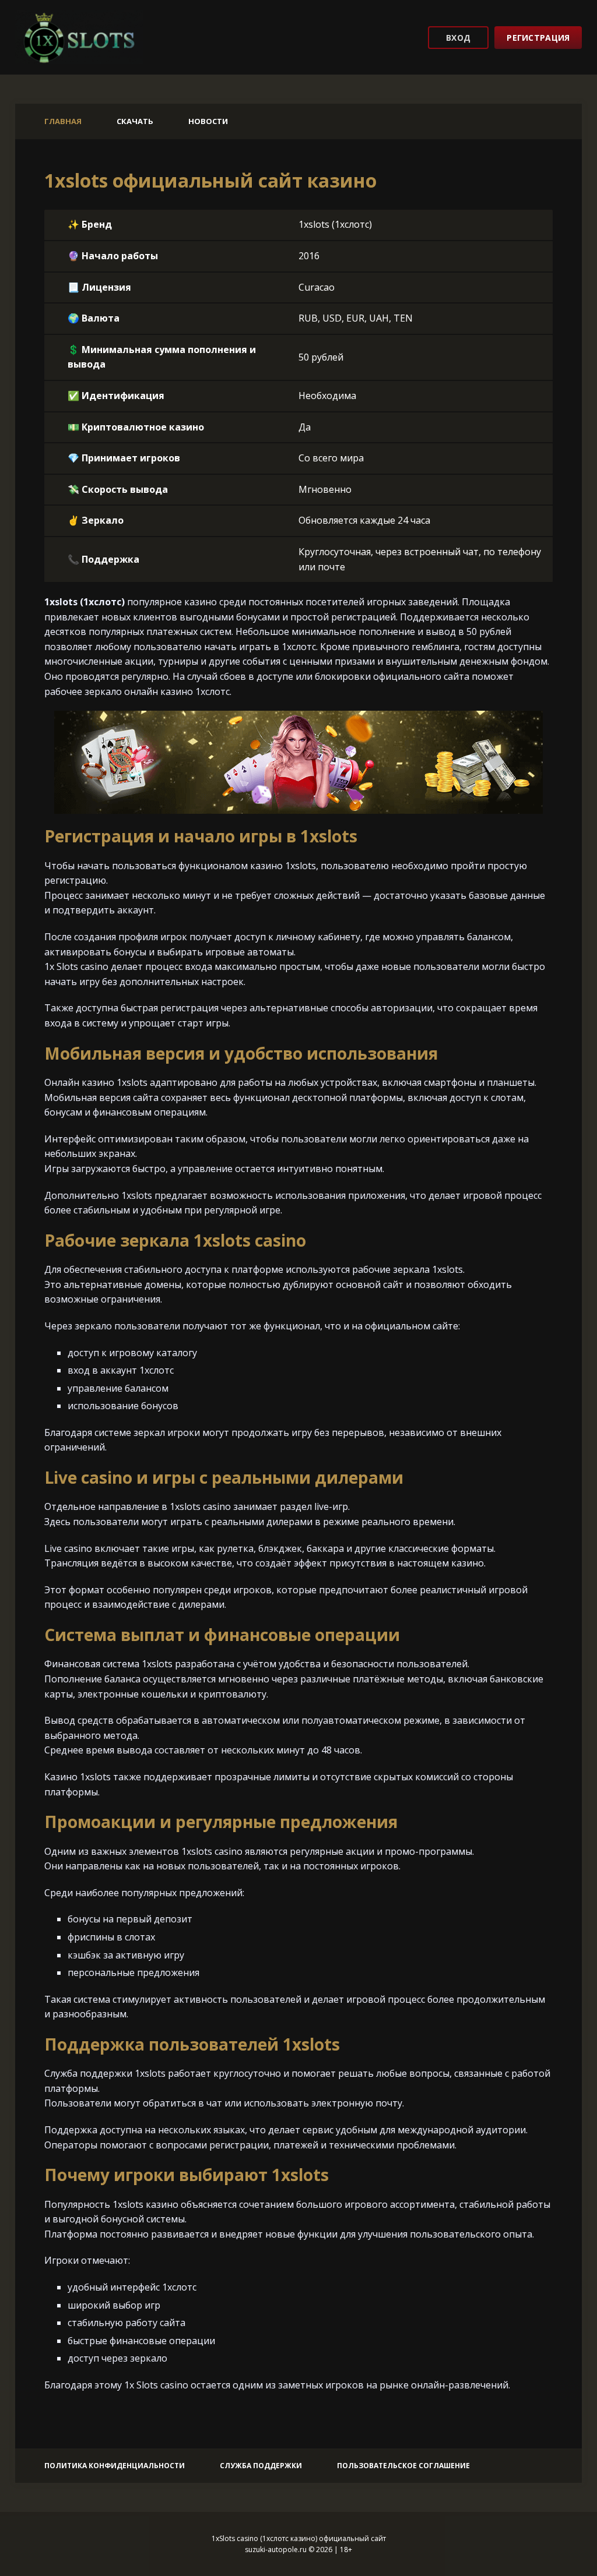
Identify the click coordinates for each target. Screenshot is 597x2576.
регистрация (538, 38)
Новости (208, 121)
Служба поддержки (261, 2466)
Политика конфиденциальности (115, 2466)
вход (458, 38)
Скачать (135, 121)
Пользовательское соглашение (403, 2466)
